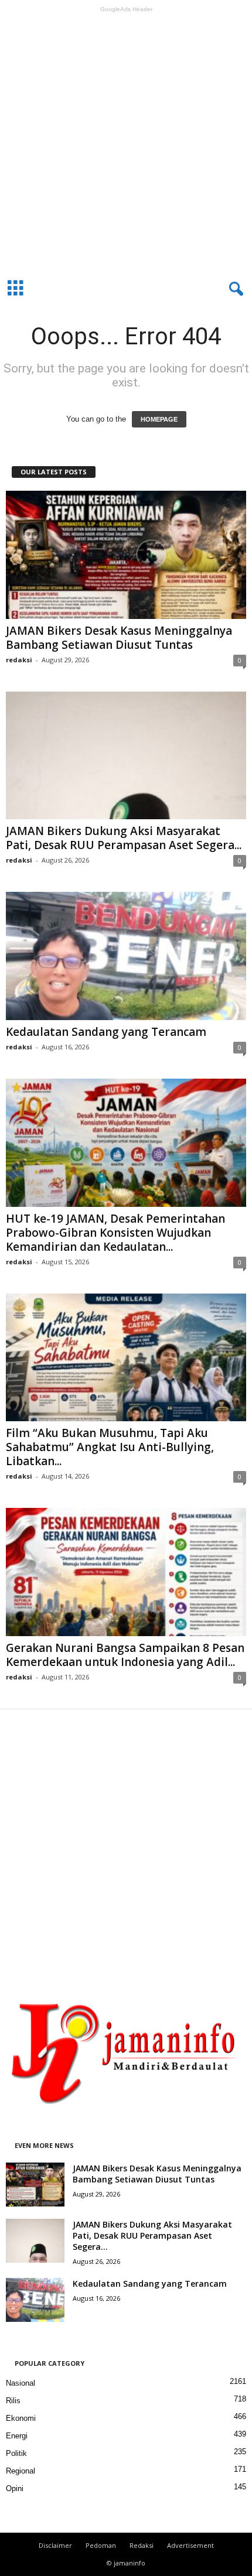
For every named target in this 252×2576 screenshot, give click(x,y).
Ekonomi (21, 2418)
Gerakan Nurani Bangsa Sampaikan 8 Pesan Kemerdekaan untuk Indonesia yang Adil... (125, 1655)
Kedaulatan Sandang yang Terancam (106, 1032)
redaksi (19, 660)
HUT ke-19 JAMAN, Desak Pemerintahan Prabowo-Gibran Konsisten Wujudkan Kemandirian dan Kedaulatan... (115, 1233)
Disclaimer (55, 2545)
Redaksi (142, 2545)
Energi (17, 2436)
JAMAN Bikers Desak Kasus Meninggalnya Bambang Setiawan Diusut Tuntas (119, 638)
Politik (16, 2453)
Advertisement (190, 2545)
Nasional (21, 2383)
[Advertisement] (126, 143)
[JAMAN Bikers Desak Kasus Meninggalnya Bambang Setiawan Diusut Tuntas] (126, 555)
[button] (234, 289)
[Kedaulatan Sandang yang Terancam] (126, 956)
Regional (21, 2471)
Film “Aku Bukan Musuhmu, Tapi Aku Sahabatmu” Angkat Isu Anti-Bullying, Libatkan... (110, 1447)
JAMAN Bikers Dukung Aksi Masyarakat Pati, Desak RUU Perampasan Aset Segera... (124, 838)
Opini (15, 2488)
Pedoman (101, 2545)
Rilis (13, 2401)
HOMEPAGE (159, 419)
